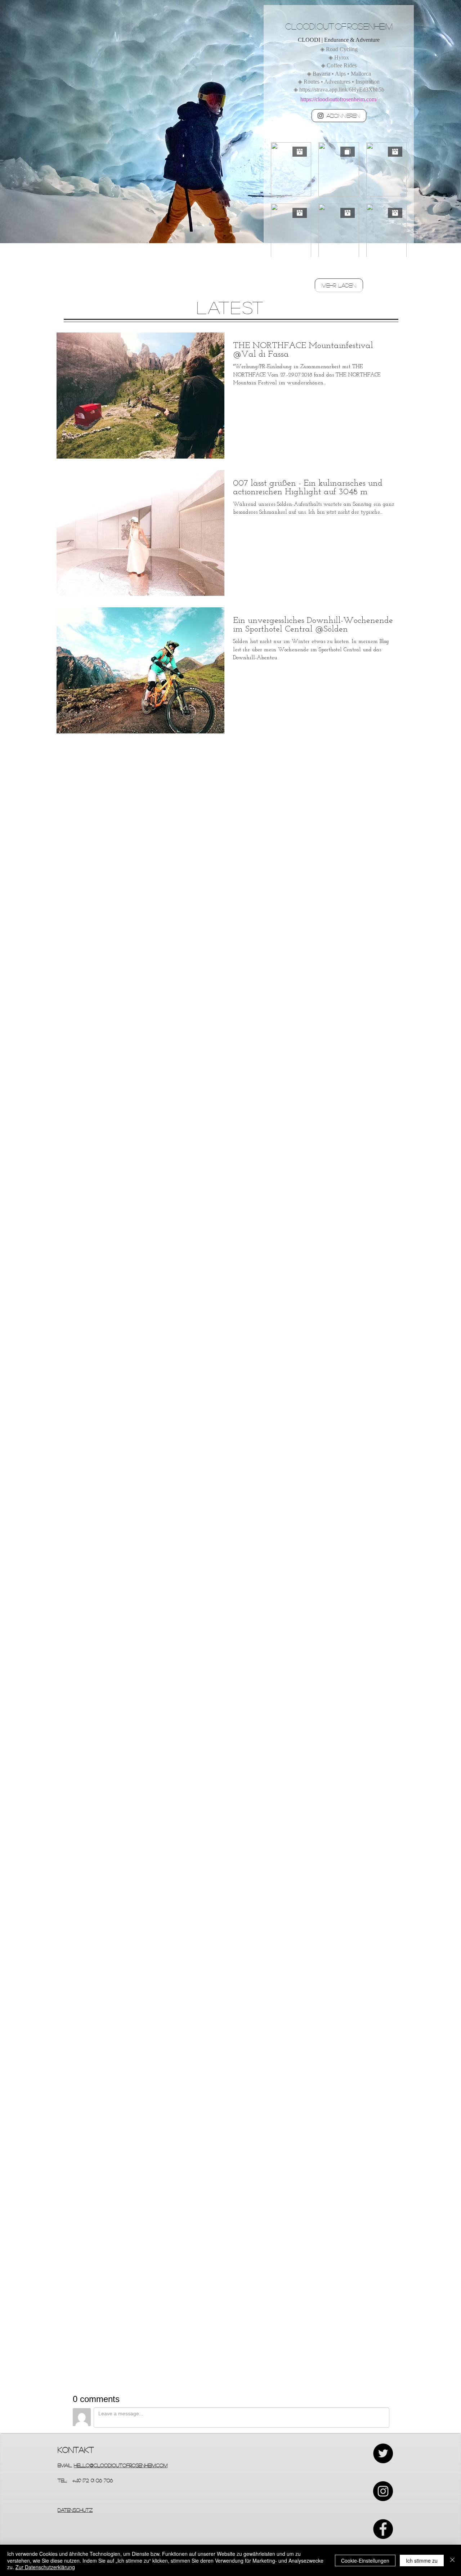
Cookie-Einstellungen (365, 2561)
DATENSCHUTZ (75, 2510)
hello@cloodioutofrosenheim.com (121, 2465)
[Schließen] (452, 2560)
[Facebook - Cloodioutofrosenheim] (383, 2529)
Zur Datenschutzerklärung (45, 2567)
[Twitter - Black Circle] (383, 2453)
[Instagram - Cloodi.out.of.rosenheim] (383, 2491)
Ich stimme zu (422, 2561)
